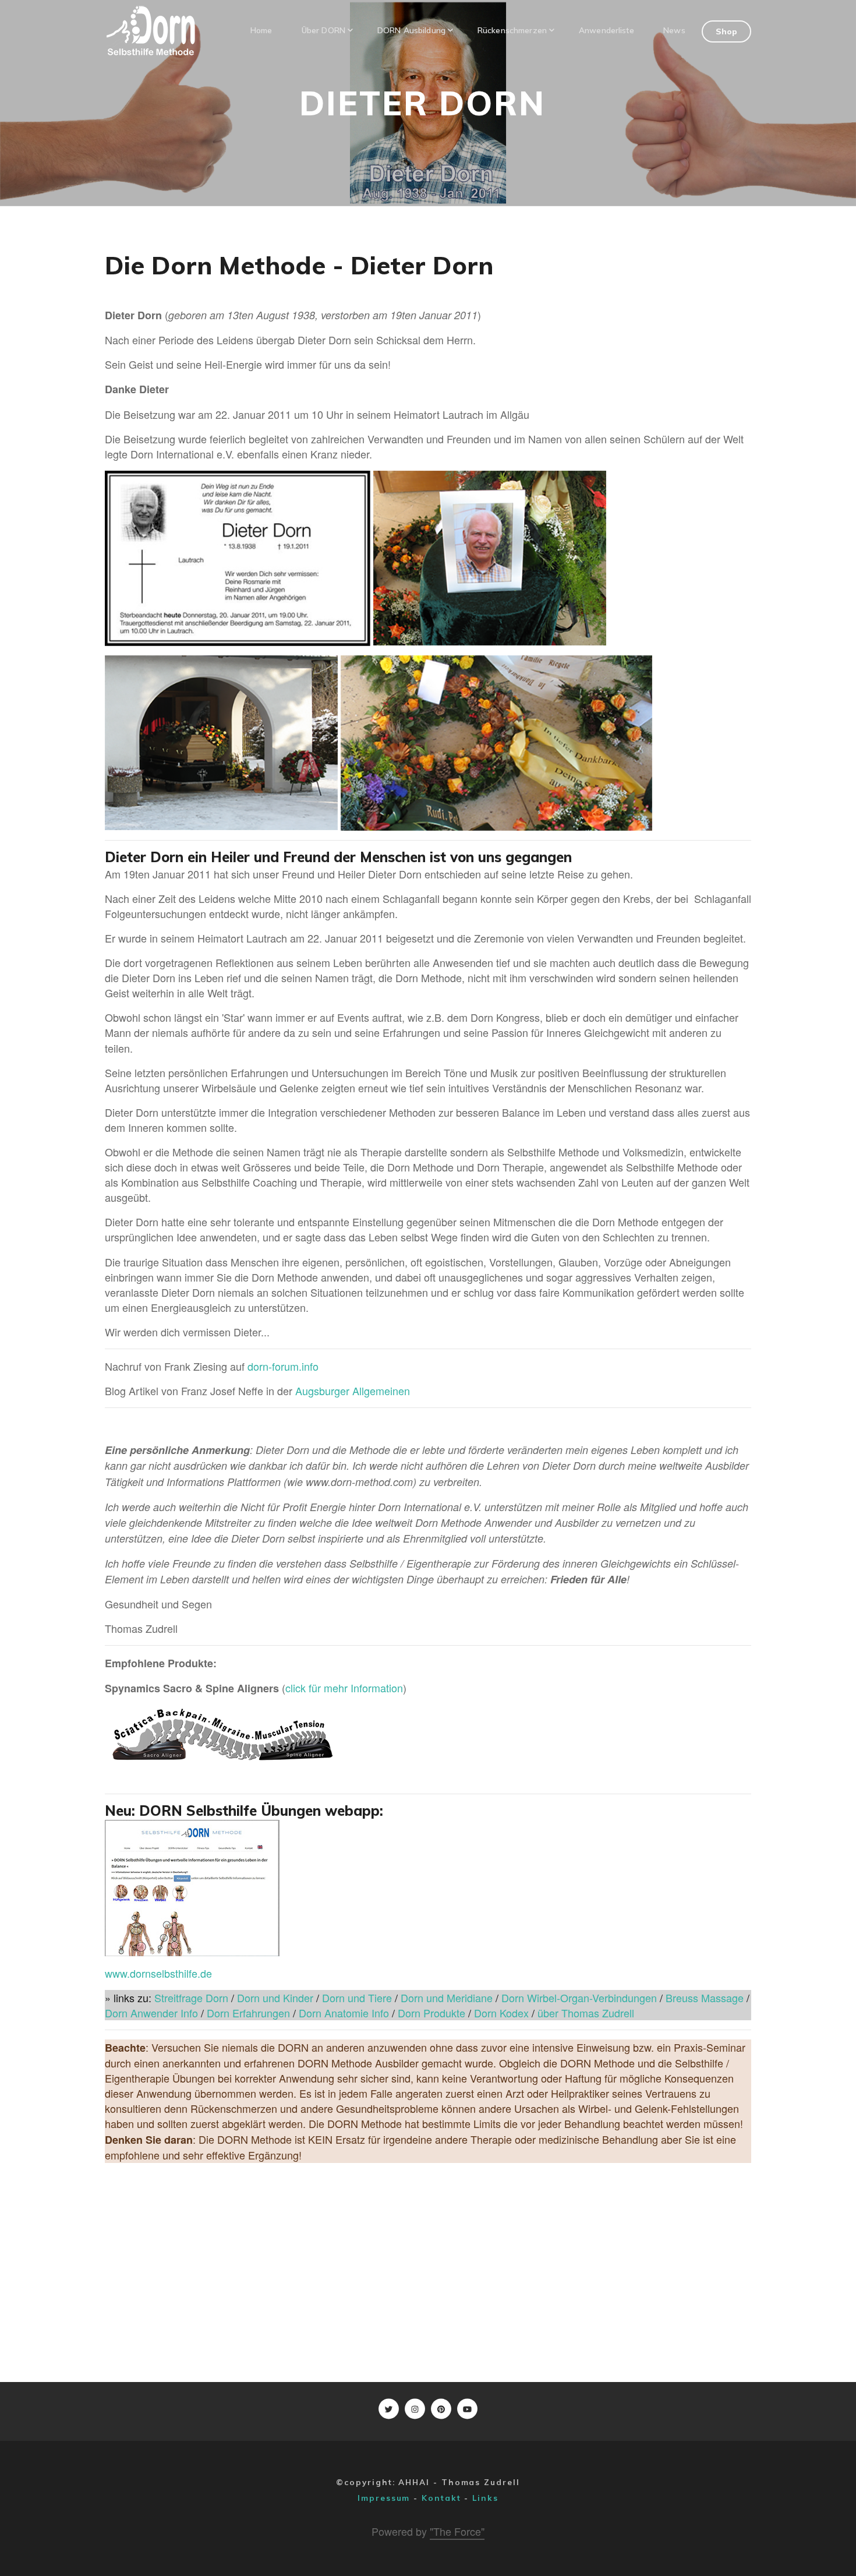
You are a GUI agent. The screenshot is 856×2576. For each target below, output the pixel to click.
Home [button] (261, 30)
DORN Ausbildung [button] (411, 30)
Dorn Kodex (503, 2013)
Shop (727, 31)
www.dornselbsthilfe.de (158, 1973)
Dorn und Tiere (357, 1998)
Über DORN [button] (323, 30)
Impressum (384, 2498)
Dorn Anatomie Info (344, 2013)
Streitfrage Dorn (191, 1998)
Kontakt (441, 2498)
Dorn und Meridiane (447, 1998)
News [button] (674, 30)
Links (485, 2498)
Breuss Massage (705, 1998)
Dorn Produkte (431, 2013)
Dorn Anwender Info (153, 2013)
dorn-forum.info (283, 1366)
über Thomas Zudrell (586, 2013)
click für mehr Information (344, 1688)
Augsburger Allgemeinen (353, 1391)
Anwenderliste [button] (606, 30)
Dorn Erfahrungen (248, 2013)
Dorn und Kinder (274, 1998)
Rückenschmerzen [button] (512, 30)
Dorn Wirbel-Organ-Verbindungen (579, 1998)
